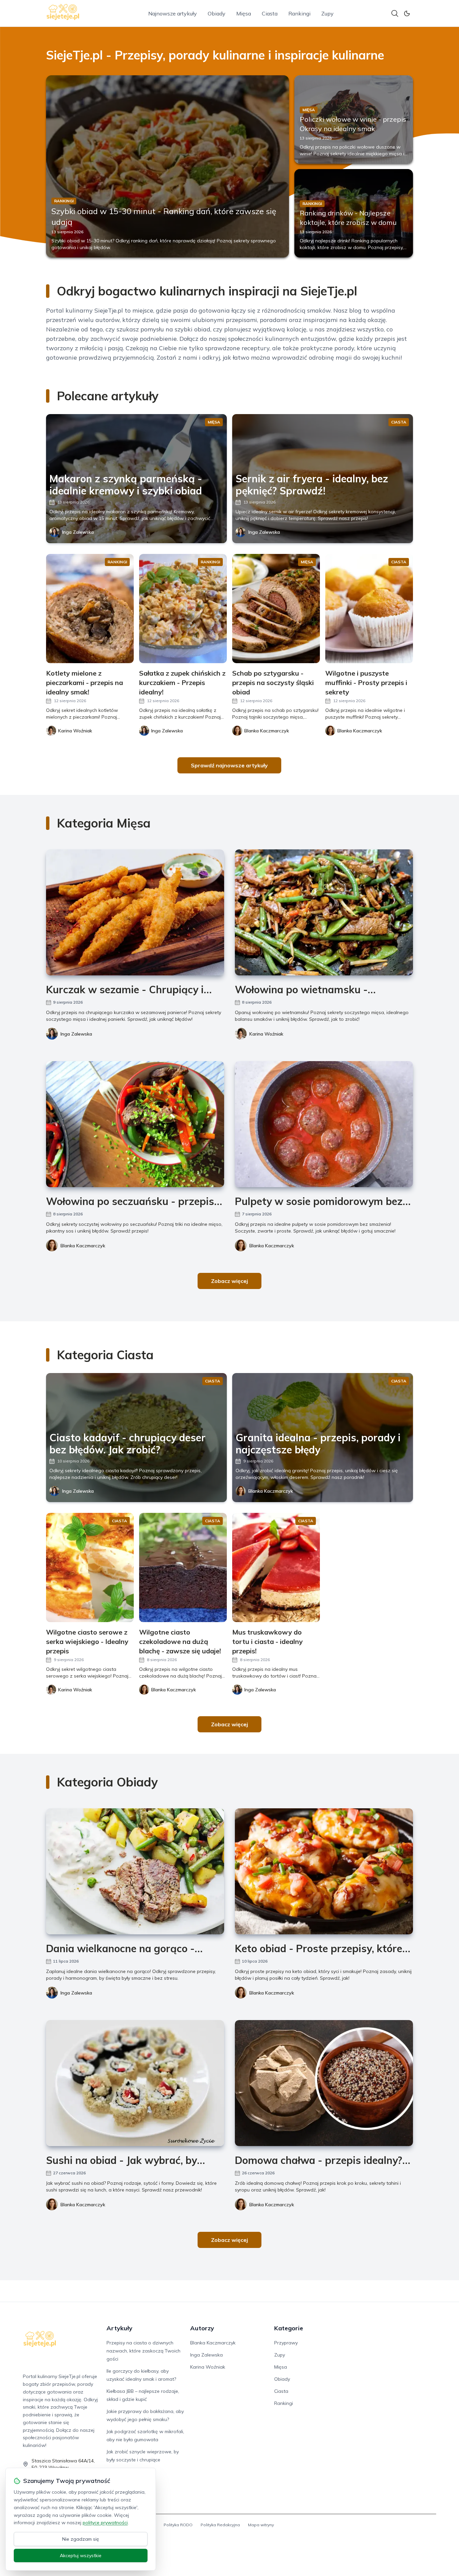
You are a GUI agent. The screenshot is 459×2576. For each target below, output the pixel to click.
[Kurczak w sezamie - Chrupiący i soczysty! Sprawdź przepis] (135, 912)
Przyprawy (286, 2343)
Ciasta (270, 13)
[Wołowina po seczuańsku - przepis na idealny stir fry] (135, 1124)
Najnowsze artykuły (173, 13)
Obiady (217, 13)
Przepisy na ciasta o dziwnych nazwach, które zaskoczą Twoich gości (143, 2351)
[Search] (395, 13)
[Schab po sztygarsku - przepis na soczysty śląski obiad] (276, 609)
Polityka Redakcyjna (220, 2525)
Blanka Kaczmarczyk (83, 1246)
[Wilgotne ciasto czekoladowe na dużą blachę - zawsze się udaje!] (183, 1567)
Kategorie (289, 2328)
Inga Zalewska (78, 532)
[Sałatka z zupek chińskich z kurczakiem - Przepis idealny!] (183, 609)
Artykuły (119, 2328)
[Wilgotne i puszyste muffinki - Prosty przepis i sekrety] (369, 609)
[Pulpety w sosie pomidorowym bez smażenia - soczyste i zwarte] (324, 1124)
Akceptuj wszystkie (81, 2555)
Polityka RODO (178, 2525)
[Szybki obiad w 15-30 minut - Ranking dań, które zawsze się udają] (168, 166)
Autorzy (202, 2328)
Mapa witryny (261, 2525)
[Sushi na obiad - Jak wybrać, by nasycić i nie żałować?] (135, 2083)
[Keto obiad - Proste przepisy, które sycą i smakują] (324, 1871)
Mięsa (244, 13)
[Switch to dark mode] (407, 13)
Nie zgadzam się (81, 2539)
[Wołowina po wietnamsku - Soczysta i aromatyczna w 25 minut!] (324, 912)
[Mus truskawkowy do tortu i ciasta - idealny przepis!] (276, 1567)
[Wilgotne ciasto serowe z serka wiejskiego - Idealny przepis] (90, 1567)
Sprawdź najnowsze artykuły (229, 765)
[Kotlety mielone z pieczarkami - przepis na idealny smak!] (90, 609)
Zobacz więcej (229, 1281)
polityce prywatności (105, 2523)
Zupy (327, 13)
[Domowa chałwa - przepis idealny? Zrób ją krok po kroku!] (324, 2083)
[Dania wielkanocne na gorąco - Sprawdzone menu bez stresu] (135, 1871)
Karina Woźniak (266, 1034)
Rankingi (299, 13)
